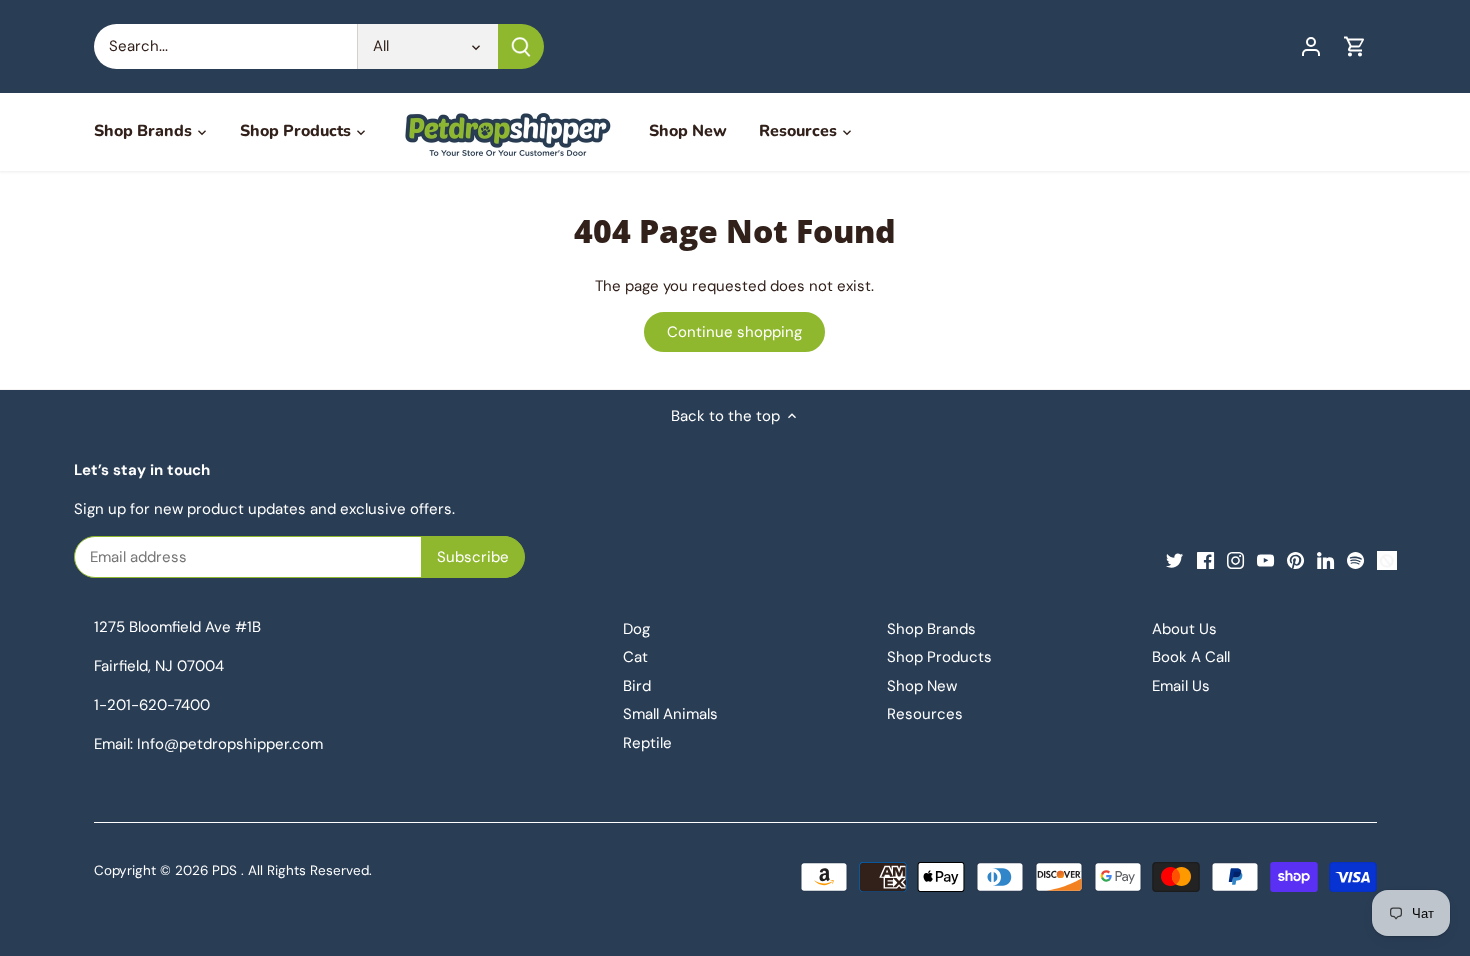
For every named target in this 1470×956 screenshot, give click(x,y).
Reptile (647, 743)
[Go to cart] (1355, 46)
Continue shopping (734, 332)
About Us (1184, 629)
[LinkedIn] (1325, 559)
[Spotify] (1355, 559)
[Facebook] (1205, 559)
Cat (635, 657)
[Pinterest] (1295, 559)
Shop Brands (931, 629)
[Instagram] (1235, 559)
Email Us (1181, 686)
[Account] (1311, 46)
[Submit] (521, 46)
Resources (925, 714)
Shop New (922, 686)
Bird (637, 686)
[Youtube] (1265, 559)
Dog (636, 629)
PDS (224, 870)
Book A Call (1191, 657)
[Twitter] (1174, 559)
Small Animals (670, 714)
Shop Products (939, 657)
